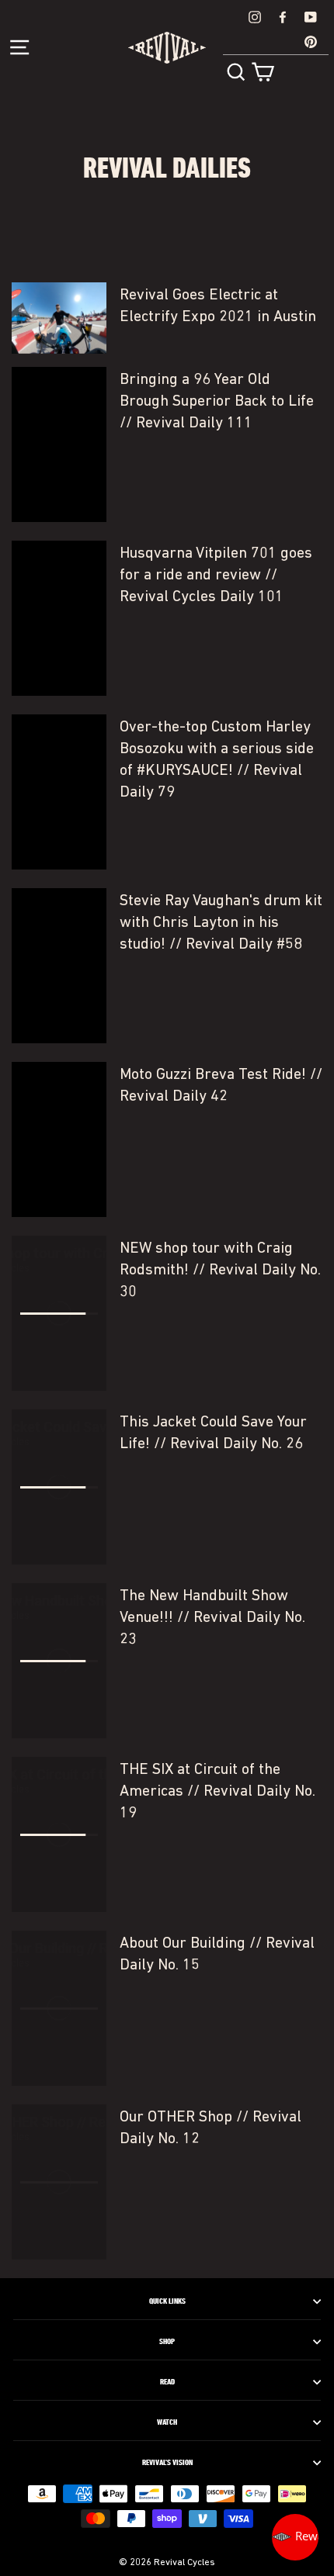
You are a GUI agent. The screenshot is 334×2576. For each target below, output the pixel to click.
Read (167, 2382)
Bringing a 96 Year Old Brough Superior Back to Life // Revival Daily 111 (217, 402)
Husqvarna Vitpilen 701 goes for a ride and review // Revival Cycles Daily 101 (216, 576)
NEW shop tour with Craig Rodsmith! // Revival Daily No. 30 (220, 1271)
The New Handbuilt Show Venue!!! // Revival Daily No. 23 (212, 1618)
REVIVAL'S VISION (167, 2463)
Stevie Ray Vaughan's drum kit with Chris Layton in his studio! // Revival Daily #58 (221, 923)
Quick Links (167, 2301)
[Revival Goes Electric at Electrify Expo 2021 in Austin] (59, 318)
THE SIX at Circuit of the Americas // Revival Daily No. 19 (217, 1792)
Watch (167, 2422)
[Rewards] (295, 2537)
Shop (167, 2342)
